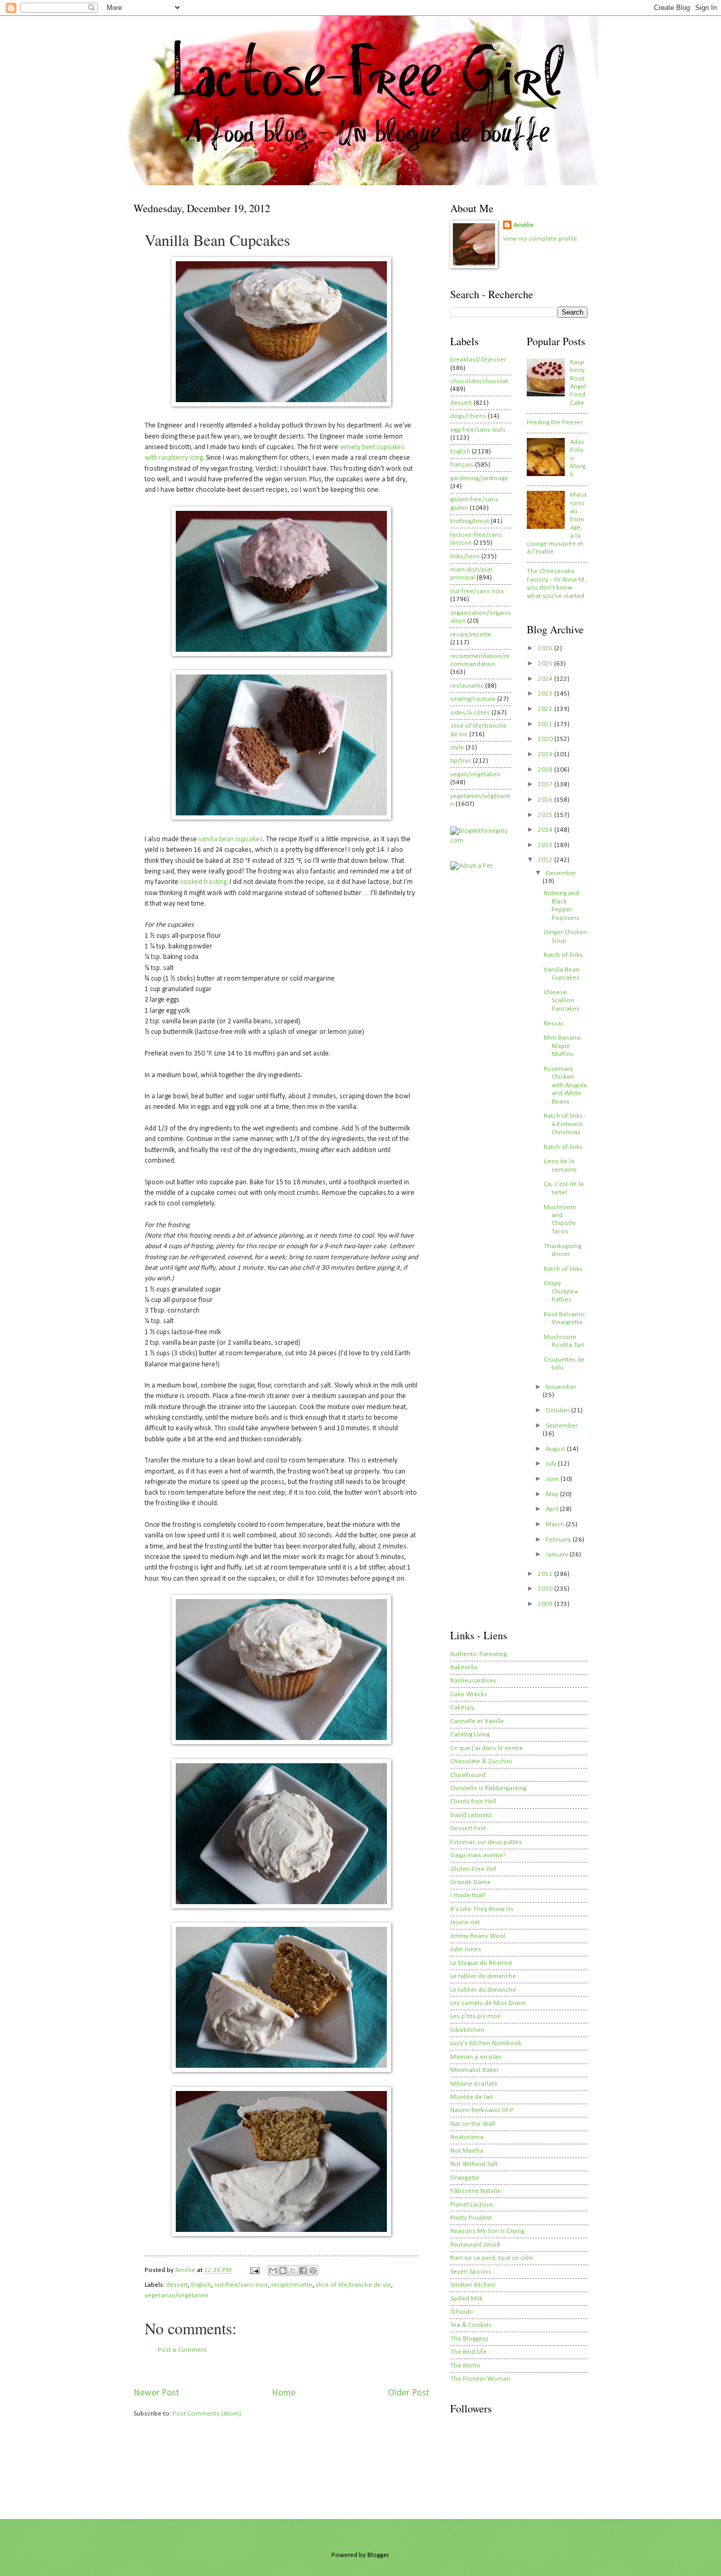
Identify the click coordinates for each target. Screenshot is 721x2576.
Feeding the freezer (554, 422)
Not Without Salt (474, 2164)
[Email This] (273, 2270)
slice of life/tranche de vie (353, 2285)
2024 (546, 679)
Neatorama (467, 2137)
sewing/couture (473, 699)
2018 (546, 770)
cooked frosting (203, 882)
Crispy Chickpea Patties (561, 1291)
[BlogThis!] (283, 2270)
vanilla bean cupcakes (231, 839)
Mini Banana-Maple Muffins (563, 1046)
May (553, 1494)
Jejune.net (465, 1922)
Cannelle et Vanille (477, 1721)
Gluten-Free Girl (473, 1869)
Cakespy (462, 1708)
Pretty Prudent (471, 2218)
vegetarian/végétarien (177, 2295)
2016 (546, 800)
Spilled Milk (467, 2299)
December (561, 873)
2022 (546, 709)
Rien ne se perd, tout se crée (492, 2258)
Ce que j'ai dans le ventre (487, 1748)
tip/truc (461, 761)
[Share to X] (293, 2270)
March (556, 1524)
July (552, 1464)
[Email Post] (254, 2270)
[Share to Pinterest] (313, 2270)
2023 (546, 694)
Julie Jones (466, 1949)
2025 (546, 664)
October (558, 1410)
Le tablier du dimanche (483, 1976)
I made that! (468, 1895)
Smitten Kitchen (473, 2285)
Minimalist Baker (475, 2070)
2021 (546, 724)
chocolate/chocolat (479, 381)
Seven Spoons (471, 2272)
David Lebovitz (471, 1815)
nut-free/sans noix (241, 2285)
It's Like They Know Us (482, 1909)
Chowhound (468, 1775)
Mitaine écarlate (474, 2084)
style (457, 748)
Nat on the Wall (473, 2124)
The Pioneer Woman (480, 2379)
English (201, 2285)
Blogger (378, 2555)
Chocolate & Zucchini (481, 1761)
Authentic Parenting (478, 1654)
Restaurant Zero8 (475, 2245)
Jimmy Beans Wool (478, 1936)
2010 (546, 1589)
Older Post (409, 2393)
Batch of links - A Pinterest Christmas (565, 1124)
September (562, 1426)
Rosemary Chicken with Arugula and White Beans (565, 1085)
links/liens (465, 557)
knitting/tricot (470, 521)
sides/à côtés (470, 713)
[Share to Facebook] (303, 2270)
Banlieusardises (473, 1681)
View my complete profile (540, 239)
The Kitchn (465, 2366)
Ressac (554, 1024)
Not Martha (467, 2151)
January (558, 1555)
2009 (546, 1604)
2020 (546, 739)
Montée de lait (472, 2097)
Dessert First (468, 1828)
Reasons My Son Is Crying (487, 2231)
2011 (546, 1574)
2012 (546, 860)
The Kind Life (468, 2352)
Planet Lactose (472, 2205)
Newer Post (156, 2393)
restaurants (467, 686)
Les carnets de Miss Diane (488, 2003)
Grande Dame (471, 1882)
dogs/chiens (468, 416)
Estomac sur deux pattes (486, 1842)
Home (284, 2393)
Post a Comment (182, 2350)
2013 (546, 845)
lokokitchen (467, 2030)
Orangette (465, 2178)
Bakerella (464, 1667)
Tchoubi (462, 2312)
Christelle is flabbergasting (488, 1788)
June (553, 1479)
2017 (546, 785)
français (462, 465)
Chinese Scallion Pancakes (562, 1001)
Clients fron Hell (473, 1802)
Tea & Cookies (471, 2325)
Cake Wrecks (469, 1694)
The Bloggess (469, 2339)
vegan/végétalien (475, 774)
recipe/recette (292, 2285)
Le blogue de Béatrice (481, 1963)
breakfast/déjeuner (478, 360)
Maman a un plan (476, 2057)
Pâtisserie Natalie (476, 2191)
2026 (546, 648)
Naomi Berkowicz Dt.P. (482, 2110)
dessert (177, 2285)
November (561, 1387)
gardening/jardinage (479, 478)
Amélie (524, 225)
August (556, 1449)
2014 (546, 830)
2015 (546, 815)
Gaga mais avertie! (478, 1855)
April (553, 1509)
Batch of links (563, 955)
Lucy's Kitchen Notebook (486, 2043)
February (559, 1540)
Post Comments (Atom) (207, 2414)
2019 (546, 754)
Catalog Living (470, 1734)
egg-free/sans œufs (478, 430)
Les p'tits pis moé (476, 2016)
